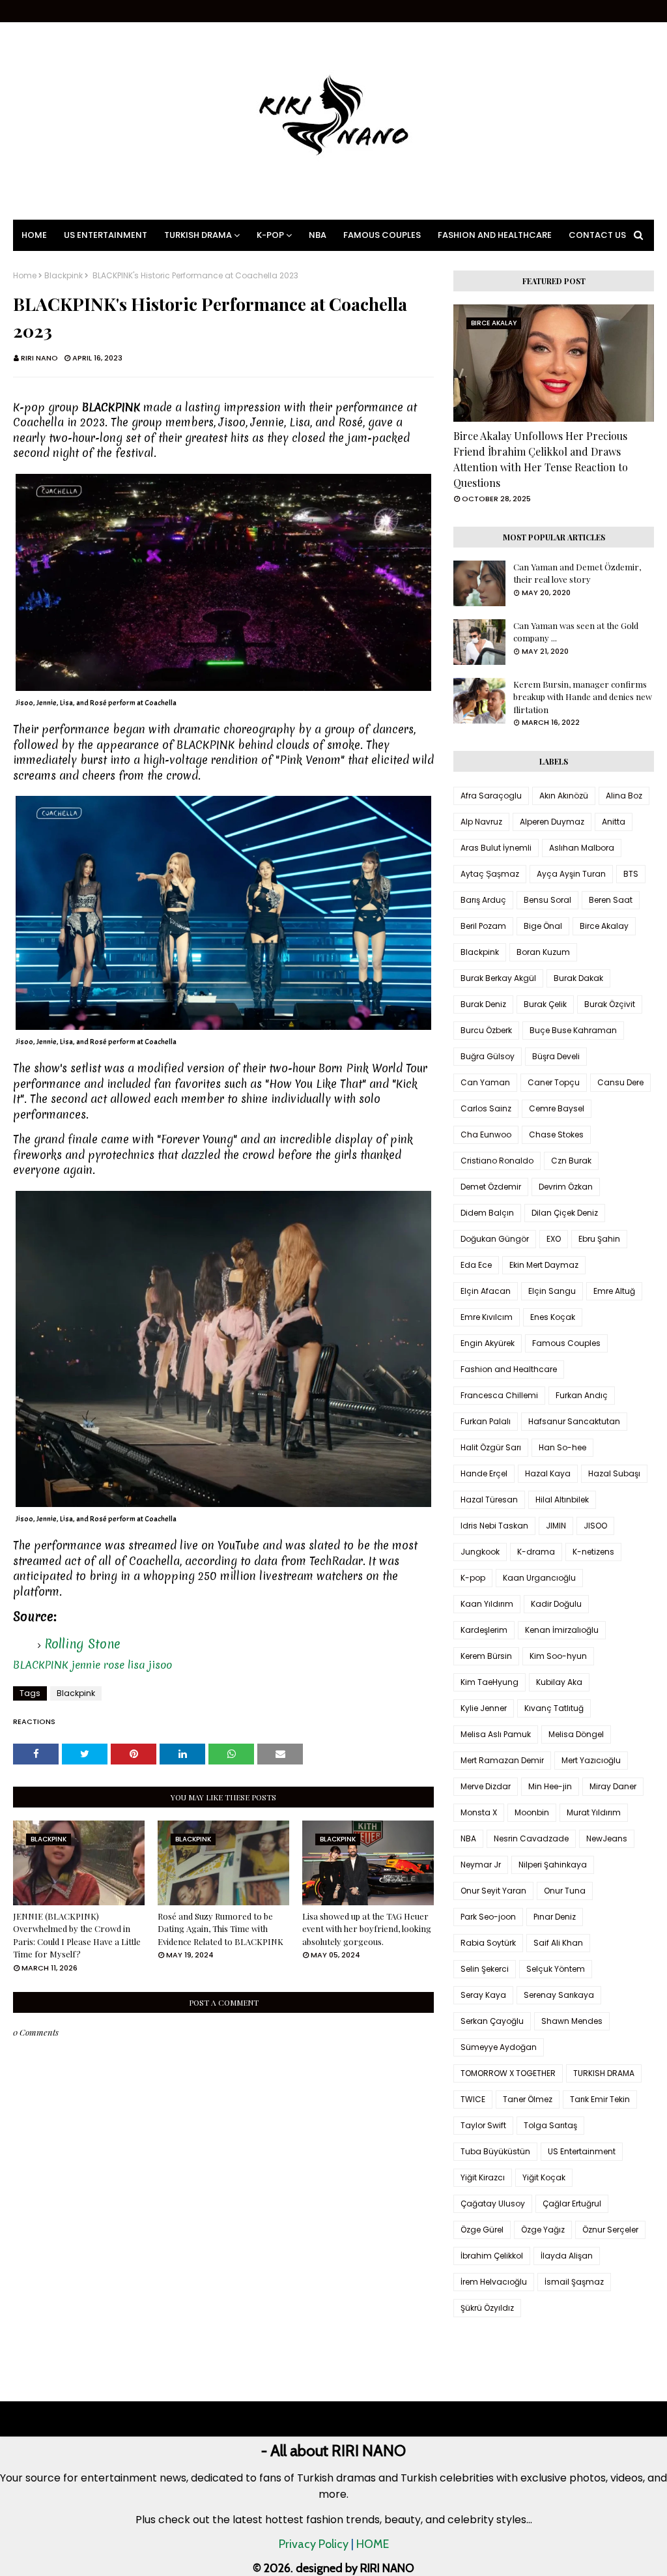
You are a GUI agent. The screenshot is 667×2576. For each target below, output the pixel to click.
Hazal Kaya (548, 1473)
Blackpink (64, 276)
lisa (136, 1665)
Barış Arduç (483, 900)
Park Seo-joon (488, 1917)
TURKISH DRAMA (604, 2073)
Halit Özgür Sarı (491, 1447)
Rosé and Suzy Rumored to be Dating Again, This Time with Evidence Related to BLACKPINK (220, 1929)
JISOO (595, 1526)
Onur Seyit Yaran (493, 1891)
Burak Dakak (578, 978)
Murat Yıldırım (594, 1812)
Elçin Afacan (486, 1291)
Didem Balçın (487, 1213)
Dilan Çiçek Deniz (565, 1213)
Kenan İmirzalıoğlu (562, 1630)
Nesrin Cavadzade (531, 1838)
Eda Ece (476, 1265)
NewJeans (607, 1838)
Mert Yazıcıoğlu (591, 1760)
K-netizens (593, 1552)
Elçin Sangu (552, 1291)
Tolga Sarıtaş (550, 2125)
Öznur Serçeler (610, 2230)
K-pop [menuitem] (270, 235)
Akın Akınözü (564, 796)
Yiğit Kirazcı (483, 2177)
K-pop (473, 1578)
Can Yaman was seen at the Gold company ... (576, 632)
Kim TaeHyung (490, 1682)
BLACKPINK (41, 1665)
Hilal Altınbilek (562, 1500)
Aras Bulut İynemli (496, 848)
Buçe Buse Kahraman (573, 1030)
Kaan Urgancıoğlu (539, 1578)
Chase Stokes (556, 1134)
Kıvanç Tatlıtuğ (554, 1708)
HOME (373, 2544)
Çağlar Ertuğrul (572, 2203)
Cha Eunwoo (486, 1134)
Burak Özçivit (610, 1004)
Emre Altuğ (614, 1291)
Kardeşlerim (484, 1630)
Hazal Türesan (489, 1500)
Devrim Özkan (566, 1187)
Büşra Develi (556, 1056)
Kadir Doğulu (556, 1604)
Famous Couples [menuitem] (382, 235)
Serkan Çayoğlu (492, 2021)
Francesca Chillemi (499, 1395)
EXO (554, 1239)
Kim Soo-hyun (558, 1656)
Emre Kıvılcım (487, 1317)
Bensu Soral (547, 900)
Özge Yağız (543, 2230)
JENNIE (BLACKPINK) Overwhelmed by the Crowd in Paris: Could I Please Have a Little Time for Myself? (77, 1935)
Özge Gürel (482, 2230)
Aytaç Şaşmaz (490, 874)
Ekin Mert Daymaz (544, 1265)
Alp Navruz (481, 822)
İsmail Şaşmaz (574, 2282)
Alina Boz (624, 796)
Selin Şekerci (485, 1969)
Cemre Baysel (557, 1108)
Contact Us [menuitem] (597, 235)
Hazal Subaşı (614, 1473)
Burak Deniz (483, 1004)
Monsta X (479, 1812)
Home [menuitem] (34, 235)
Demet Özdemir (491, 1187)
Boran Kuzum (543, 952)
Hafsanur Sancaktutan (574, 1421)
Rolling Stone (82, 1644)
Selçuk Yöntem (556, 1969)
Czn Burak (571, 1161)
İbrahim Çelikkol (492, 2256)
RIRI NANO (39, 358)
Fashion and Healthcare (509, 1369)
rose (114, 1665)
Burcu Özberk (486, 1030)
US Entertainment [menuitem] (106, 235)
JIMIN (556, 1526)
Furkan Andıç (582, 1395)
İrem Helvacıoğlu (494, 2282)
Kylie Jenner (484, 1708)
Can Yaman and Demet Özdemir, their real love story (577, 573)
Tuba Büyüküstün (495, 2151)
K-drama (536, 1552)
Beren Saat (611, 900)
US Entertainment (582, 2151)
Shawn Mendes (572, 2021)
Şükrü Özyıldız (487, 2308)
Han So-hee (562, 1447)
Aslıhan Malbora (582, 848)
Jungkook (480, 1552)
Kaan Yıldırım (487, 1604)
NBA (468, 1838)
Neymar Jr (481, 1865)
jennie (86, 1665)
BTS (631, 874)
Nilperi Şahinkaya (553, 1865)
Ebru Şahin (599, 1239)
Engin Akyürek (488, 1343)
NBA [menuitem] (318, 235)
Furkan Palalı (486, 1421)
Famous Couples (566, 1343)
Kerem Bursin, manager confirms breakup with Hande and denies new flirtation (583, 697)
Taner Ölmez (528, 2099)
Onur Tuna (565, 1891)
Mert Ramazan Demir (502, 1760)
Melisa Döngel (576, 1734)
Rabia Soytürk (488, 1943)
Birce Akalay (604, 926)
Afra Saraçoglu (491, 796)
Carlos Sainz (486, 1108)
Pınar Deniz (555, 1917)
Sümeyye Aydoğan (499, 2047)
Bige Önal (543, 926)
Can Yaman (485, 1082)
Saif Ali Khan (558, 1943)
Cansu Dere (620, 1082)
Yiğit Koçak (544, 2177)
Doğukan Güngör (495, 1239)
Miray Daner (613, 1786)
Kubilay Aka (559, 1682)
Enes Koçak (553, 1317)
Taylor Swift (483, 2125)
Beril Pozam (483, 926)
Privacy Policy (314, 2544)
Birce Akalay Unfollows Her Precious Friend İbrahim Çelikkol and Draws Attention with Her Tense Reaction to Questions (541, 459)
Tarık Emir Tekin (600, 2099)
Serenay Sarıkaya (559, 1995)
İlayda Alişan (567, 2256)
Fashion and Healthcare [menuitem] (495, 235)
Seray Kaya (483, 1995)
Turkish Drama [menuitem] (198, 235)
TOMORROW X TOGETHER (508, 2073)
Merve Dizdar (486, 1786)
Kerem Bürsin (486, 1656)
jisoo (160, 1665)
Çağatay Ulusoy (493, 2203)
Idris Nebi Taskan (494, 1526)
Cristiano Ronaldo (497, 1161)
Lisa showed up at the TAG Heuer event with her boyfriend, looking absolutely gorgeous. (367, 1929)
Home (25, 276)
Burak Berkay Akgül (498, 978)
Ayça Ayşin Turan (571, 874)
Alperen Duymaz (552, 822)
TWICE (473, 2099)
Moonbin (532, 1812)
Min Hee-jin (550, 1786)
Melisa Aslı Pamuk (496, 1734)
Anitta (614, 822)
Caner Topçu (554, 1082)
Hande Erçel (484, 1473)
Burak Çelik (545, 1004)
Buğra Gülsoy (488, 1056)
